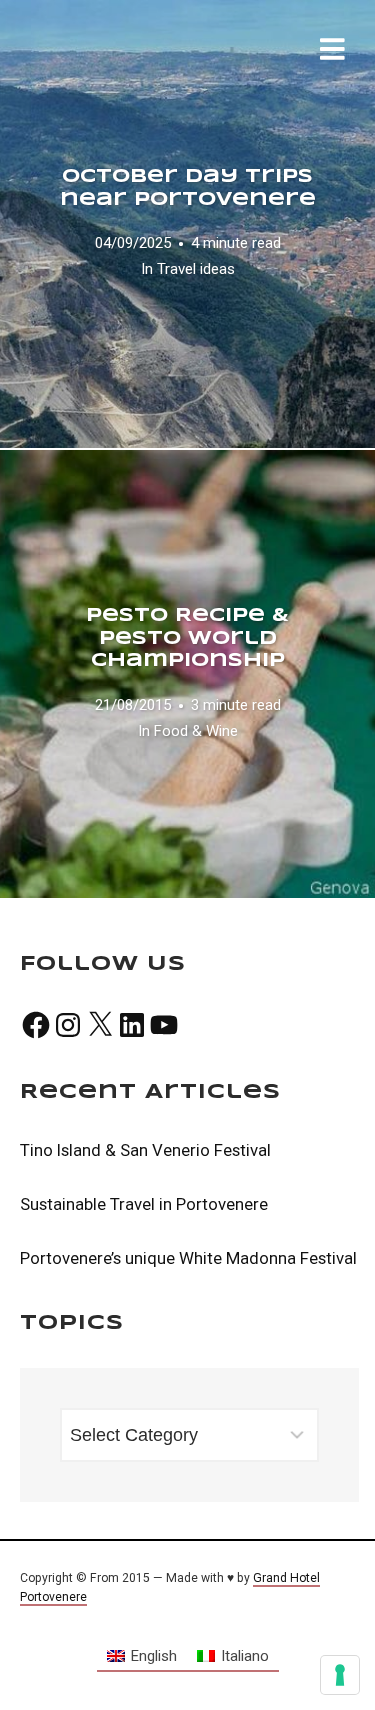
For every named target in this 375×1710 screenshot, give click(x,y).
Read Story (188, 224)
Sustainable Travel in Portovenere (144, 1204)
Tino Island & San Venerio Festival (145, 1150)
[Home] (152, 59)
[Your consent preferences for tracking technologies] (340, 1675)
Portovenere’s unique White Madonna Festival (188, 1258)
